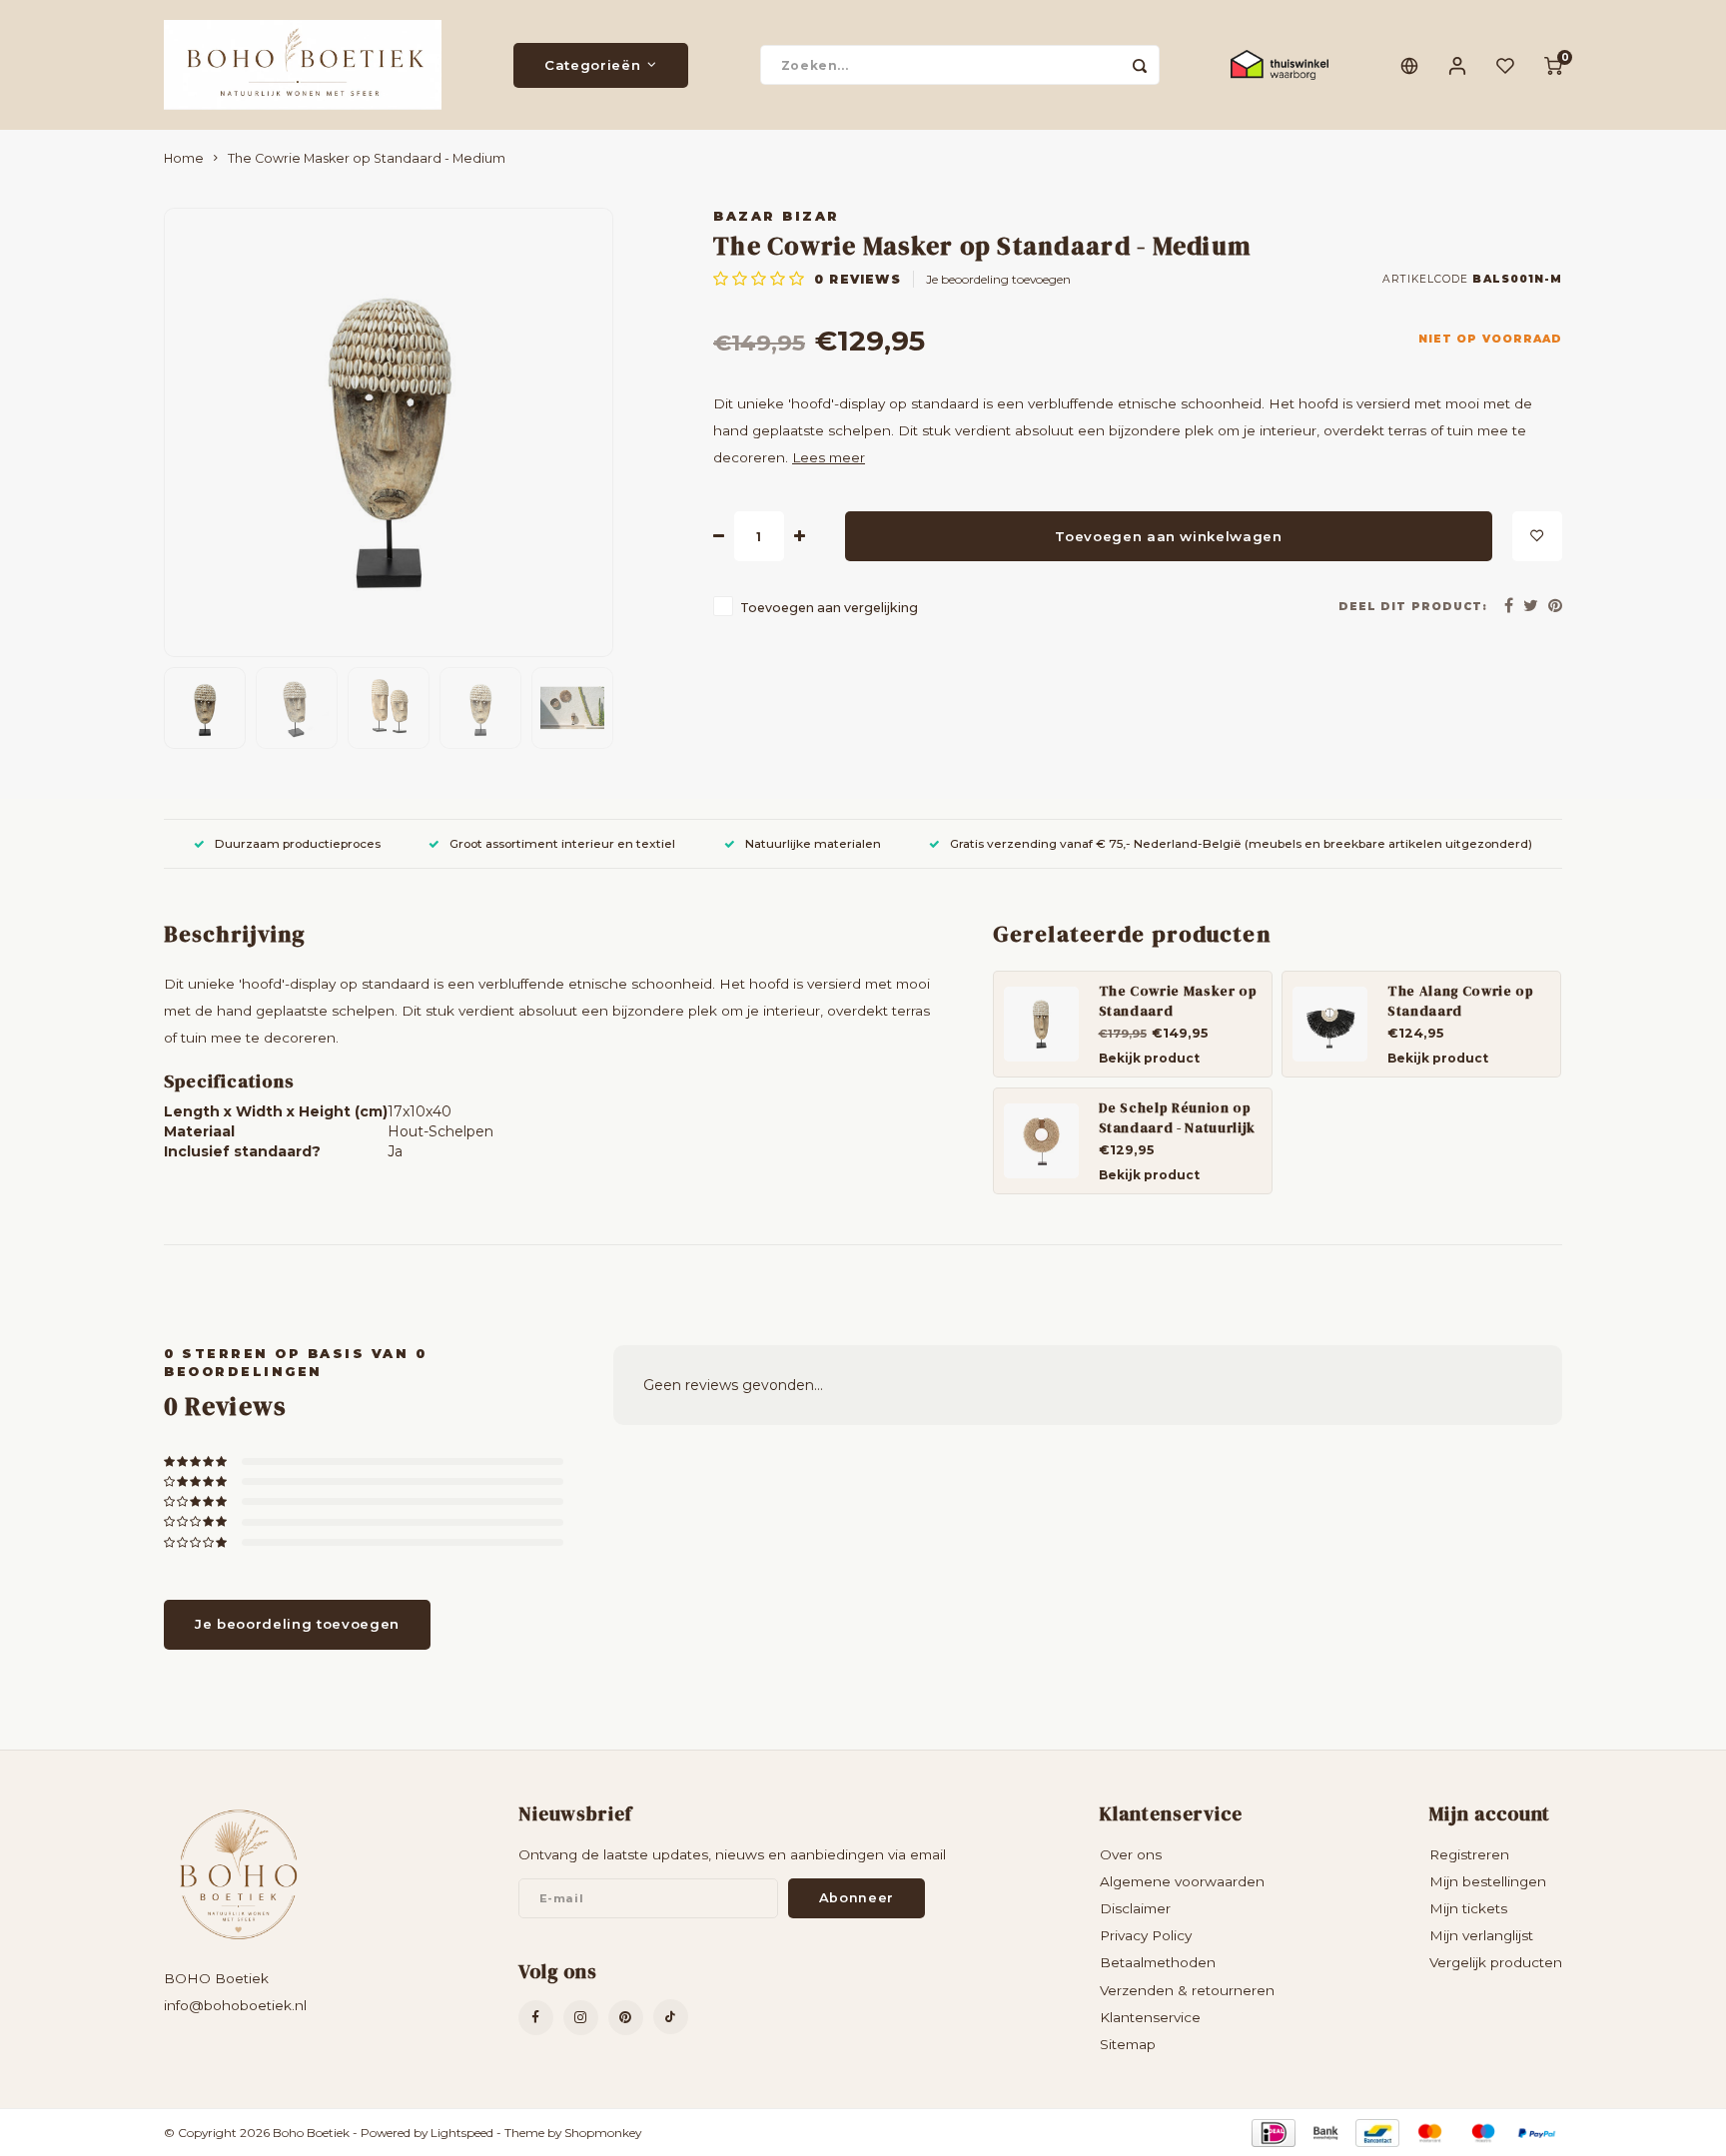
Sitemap (1128, 2044)
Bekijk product (1149, 1058)
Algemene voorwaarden (1182, 1881)
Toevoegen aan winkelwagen (1169, 536)
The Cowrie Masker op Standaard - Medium (367, 158)
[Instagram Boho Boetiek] (581, 2018)
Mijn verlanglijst (1481, 1935)
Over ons (1131, 1854)
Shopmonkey (603, 2133)
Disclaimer (1135, 1908)
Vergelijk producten (1496, 1962)
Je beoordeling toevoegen (998, 279)
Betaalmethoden (1158, 1962)
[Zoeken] (1140, 65)
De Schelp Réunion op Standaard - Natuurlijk (1178, 1117)
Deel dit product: (1413, 607)
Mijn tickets (1468, 1908)
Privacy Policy (1146, 1935)
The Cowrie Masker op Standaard (1178, 1001)
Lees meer (829, 457)
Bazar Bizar (777, 216)
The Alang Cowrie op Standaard (1461, 1001)
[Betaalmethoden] (1272, 2131)
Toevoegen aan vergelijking (829, 608)
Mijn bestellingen (1488, 1881)
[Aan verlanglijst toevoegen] (1537, 536)
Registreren (1469, 1854)
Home (184, 158)
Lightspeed (462, 2133)
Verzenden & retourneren (1187, 1990)
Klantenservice (1150, 2017)
